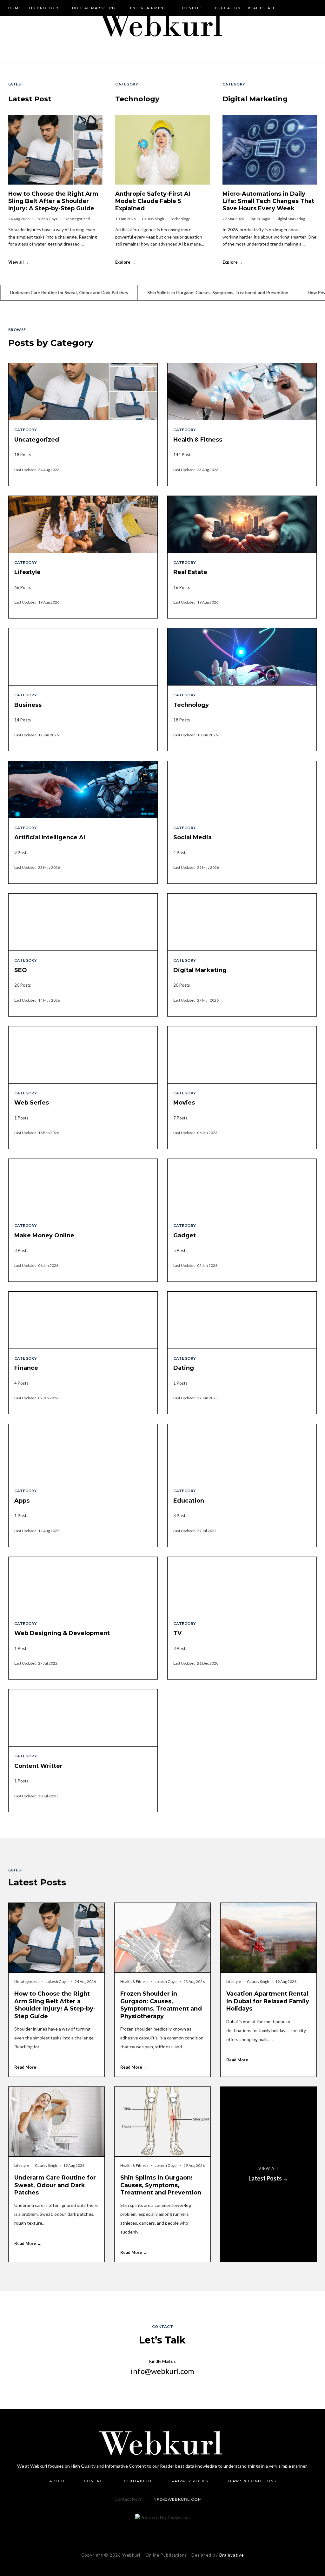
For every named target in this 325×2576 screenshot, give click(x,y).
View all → (19, 262)
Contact (95, 2481)
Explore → (125, 262)
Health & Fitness (135, 1981)
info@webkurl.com (162, 2371)
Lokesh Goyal (47, 219)
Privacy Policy (190, 2481)
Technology (44, 8)
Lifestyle (191, 8)
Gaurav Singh (153, 219)
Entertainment (148, 8)
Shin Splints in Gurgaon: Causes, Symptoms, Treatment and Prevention (135, 292)
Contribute (139, 2481)
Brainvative (232, 2555)
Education (228, 8)
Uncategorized (77, 219)
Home (15, 8)
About (57, 2481)
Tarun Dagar (261, 219)
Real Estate (262, 8)
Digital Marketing (95, 8)
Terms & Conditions (252, 2481)
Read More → (28, 2067)
